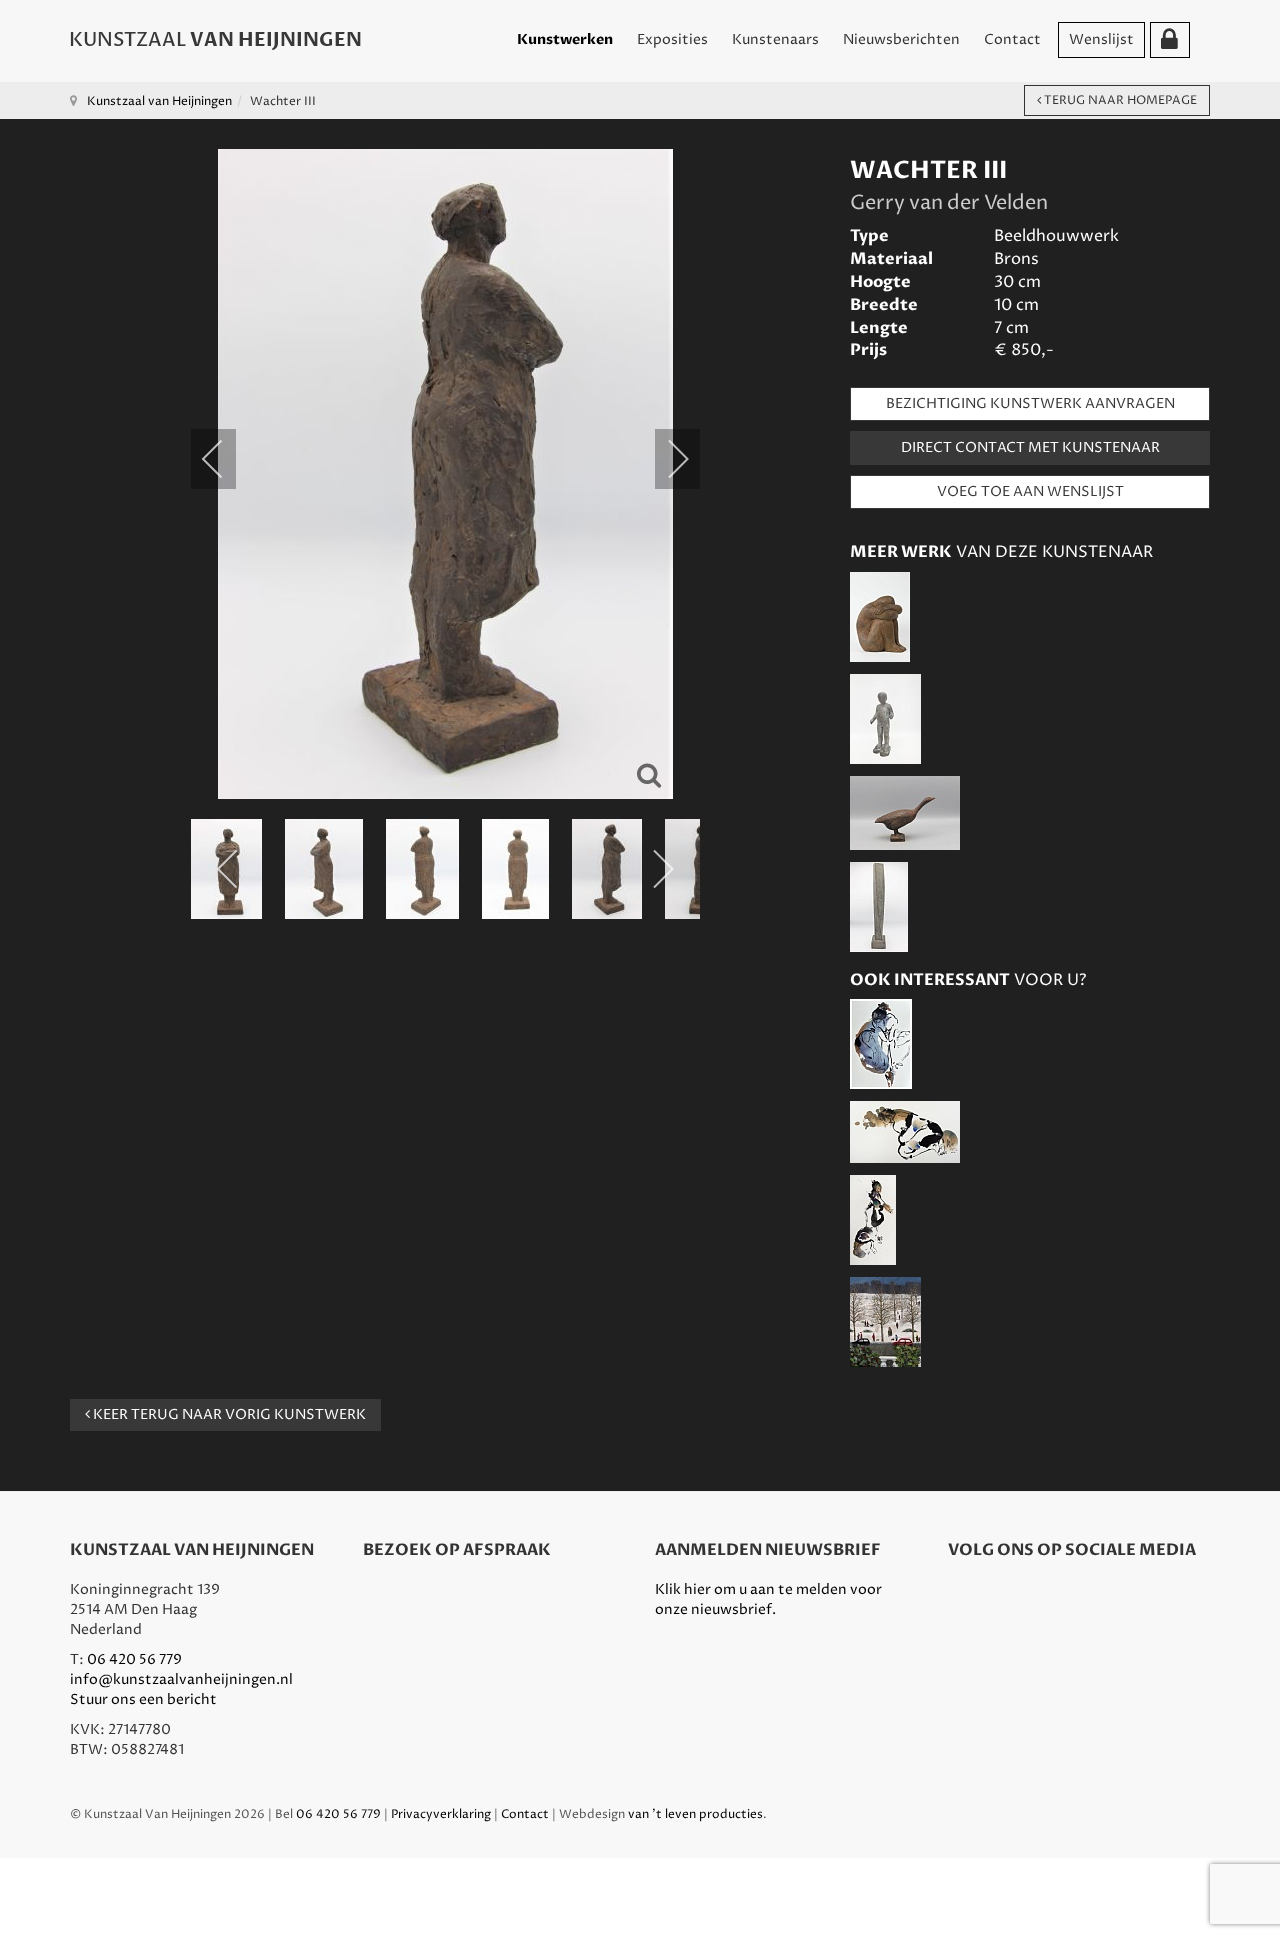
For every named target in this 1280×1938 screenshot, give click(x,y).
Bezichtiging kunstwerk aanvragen (1030, 403)
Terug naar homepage (1119, 100)
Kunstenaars (775, 39)
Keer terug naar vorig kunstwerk (228, 1414)
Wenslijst (1101, 39)
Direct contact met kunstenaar (1030, 447)
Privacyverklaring (441, 1814)
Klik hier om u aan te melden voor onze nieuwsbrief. (768, 1599)
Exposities (672, 39)
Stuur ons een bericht (143, 1699)
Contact (1012, 39)
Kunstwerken (565, 39)
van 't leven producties (695, 1814)
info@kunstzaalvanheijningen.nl (181, 1679)
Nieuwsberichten (901, 39)
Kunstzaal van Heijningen (159, 101)
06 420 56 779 (134, 1659)
